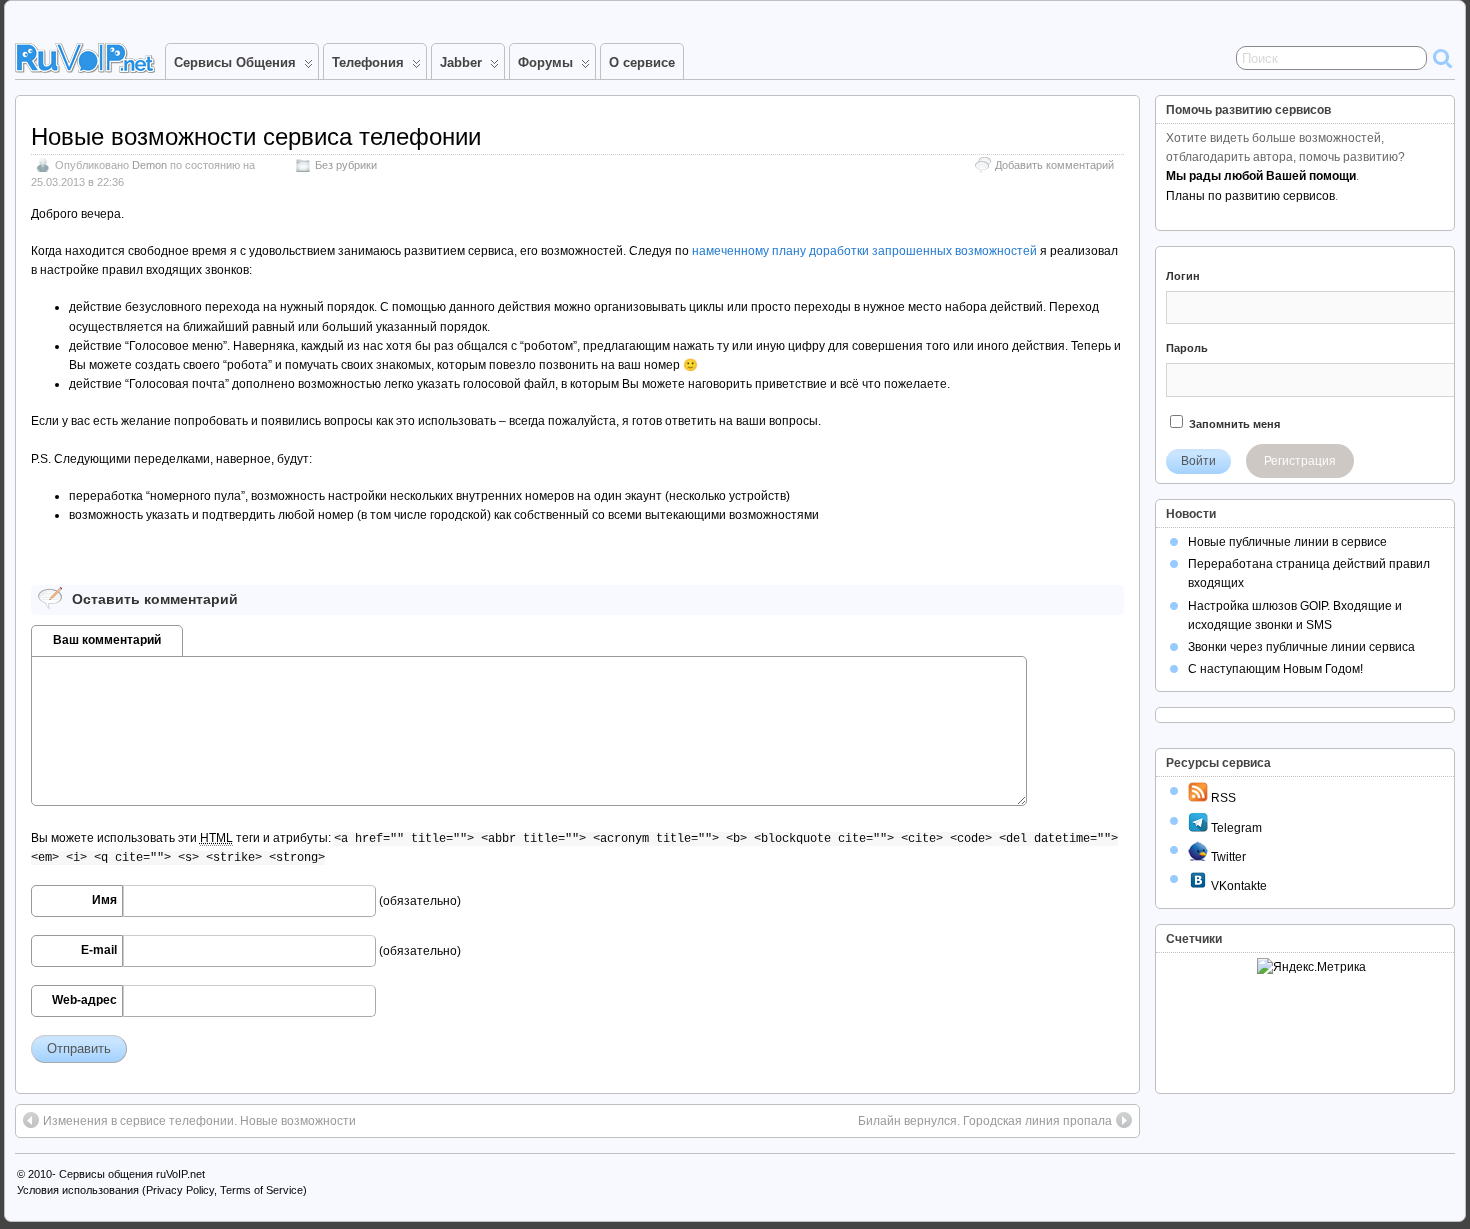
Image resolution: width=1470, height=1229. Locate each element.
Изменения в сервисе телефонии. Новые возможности (199, 1121)
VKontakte (1237, 886)
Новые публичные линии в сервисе (1287, 542)
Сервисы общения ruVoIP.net (132, 1174)
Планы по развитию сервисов (1250, 196)
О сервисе (642, 62)
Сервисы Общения (235, 62)
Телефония (368, 62)
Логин (1183, 276)
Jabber (461, 62)
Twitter (1227, 857)
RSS (1222, 798)
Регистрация (1300, 461)
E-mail (99, 950)
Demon (149, 165)
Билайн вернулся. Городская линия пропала (985, 1121)
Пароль (1187, 348)
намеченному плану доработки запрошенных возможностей (864, 251)
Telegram (1235, 828)
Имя (104, 900)
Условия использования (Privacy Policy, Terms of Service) (162, 1190)
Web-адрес (84, 1000)
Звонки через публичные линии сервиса (1301, 647)
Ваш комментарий (107, 640)
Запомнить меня (1233, 424)
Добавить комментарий (1054, 165)
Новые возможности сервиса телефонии (256, 136)
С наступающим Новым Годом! (1275, 669)
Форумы (545, 62)
